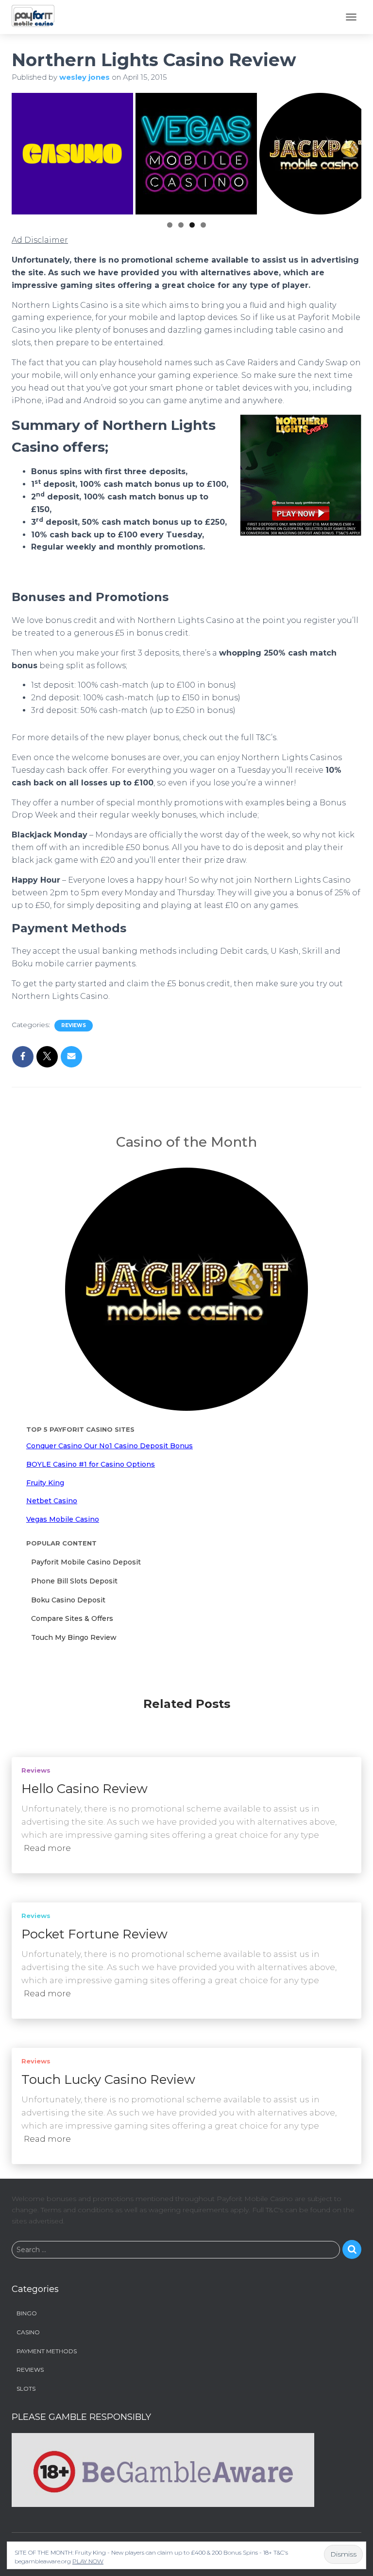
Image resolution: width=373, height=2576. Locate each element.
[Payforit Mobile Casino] (37, 17)
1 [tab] (170, 225)
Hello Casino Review (85, 1789)
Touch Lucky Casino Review (108, 2079)
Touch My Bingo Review (74, 1637)
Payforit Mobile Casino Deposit (86, 1562)
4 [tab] (203, 225)
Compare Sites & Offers (72, 1618)
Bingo (27, 2313)
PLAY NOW (88, 2561)
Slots (26, 2389)
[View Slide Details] (65, 154)
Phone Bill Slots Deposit (74, 1581)
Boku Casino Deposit (68, 1600)
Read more (47, 1848)
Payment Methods (47, 2351)
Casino (28, 2332)
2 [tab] (181, 225)
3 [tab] (192, 225)
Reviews (74, 1025)
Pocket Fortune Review (94, 1934)
